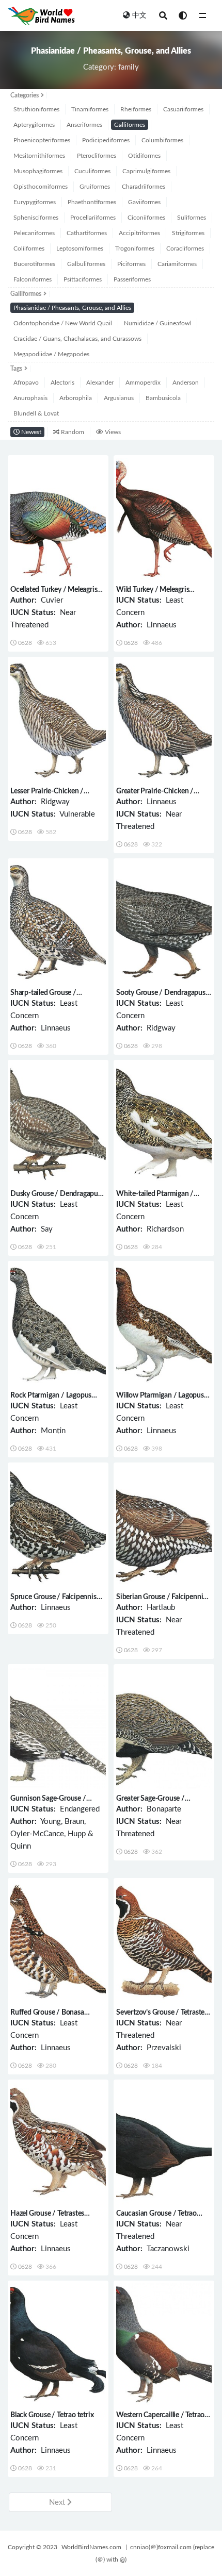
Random (72, 432)
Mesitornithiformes (39, 156)
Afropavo (26, 383)
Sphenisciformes (36, 218)
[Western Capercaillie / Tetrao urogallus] (164, 2344)
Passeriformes (132, 279)
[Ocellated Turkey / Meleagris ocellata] (58, 519)
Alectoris (62, 383)
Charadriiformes (144, 187)
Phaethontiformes (92, 202)
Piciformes (131, 264)
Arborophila (76, 398)
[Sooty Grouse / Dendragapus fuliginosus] (164, 922)
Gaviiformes (144, 202)
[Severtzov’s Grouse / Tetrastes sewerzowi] (164, 1942)
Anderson (186, 383)
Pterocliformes (97, 156)
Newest (30, 432)
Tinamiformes (90, 109)
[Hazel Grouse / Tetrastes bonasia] (58, 2143)
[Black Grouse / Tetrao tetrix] (58, 2344)
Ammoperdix (143, 383)
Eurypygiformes (35, 202)
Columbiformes (162, 140)
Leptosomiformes (80, 248)
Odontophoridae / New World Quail (63, 323)
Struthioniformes (36, 109)
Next (58, 2503)
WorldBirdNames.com (91, 2547)
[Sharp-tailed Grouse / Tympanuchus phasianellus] (58, 922)
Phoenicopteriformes (42, 140)
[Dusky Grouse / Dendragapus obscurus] (58, 1124)
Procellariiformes (93, 218)
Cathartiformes (87, 233)
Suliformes (192, 218)
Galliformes (130, 125)
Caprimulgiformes (146, 171)
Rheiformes (136, 109)
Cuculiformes (92, 171)
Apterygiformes (34, 125)
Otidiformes (144, 156)
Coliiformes (29, 248)
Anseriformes (84, 125)
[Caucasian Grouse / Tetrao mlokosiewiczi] (164, 2143)
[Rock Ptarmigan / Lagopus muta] (58, 1325)
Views (112, 432)
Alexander (100, 383)
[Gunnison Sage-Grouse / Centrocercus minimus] (58, 1728)
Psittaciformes (83, 279)
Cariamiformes (177, 264)
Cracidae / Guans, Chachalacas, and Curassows (77, 339)
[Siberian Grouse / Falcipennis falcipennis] (164, 1526)
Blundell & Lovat (36, 413)
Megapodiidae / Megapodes (51, 354)
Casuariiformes (183, 109)
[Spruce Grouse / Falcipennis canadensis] (58, 1526)
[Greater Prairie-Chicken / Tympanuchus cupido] (164, 720)
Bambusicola (163, 398)
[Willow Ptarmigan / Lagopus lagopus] (164, 1325)
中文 (139, 15)
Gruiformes (95, 187)
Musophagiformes (38, 171)
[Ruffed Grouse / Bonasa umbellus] (58, 1942)
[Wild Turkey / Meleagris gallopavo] (164, 519)
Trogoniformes (135, 248)
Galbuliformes (86, 264)
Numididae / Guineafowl (157, 323)
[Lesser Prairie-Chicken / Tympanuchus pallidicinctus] (58, 720)
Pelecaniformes (34, 233)
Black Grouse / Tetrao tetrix (52, 2415)
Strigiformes (188, 233)
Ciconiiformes (146, 218)
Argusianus (119, 398)
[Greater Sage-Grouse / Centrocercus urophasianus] (164, 1728)
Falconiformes (33, 279)
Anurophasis (30, 398)
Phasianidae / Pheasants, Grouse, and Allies (72, 308)
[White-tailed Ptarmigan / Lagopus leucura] (164, 1124)
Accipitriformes (139, 233)
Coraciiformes (185, 248)
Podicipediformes (106, 140)
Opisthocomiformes (41, 187)
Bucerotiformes (34, 264)
